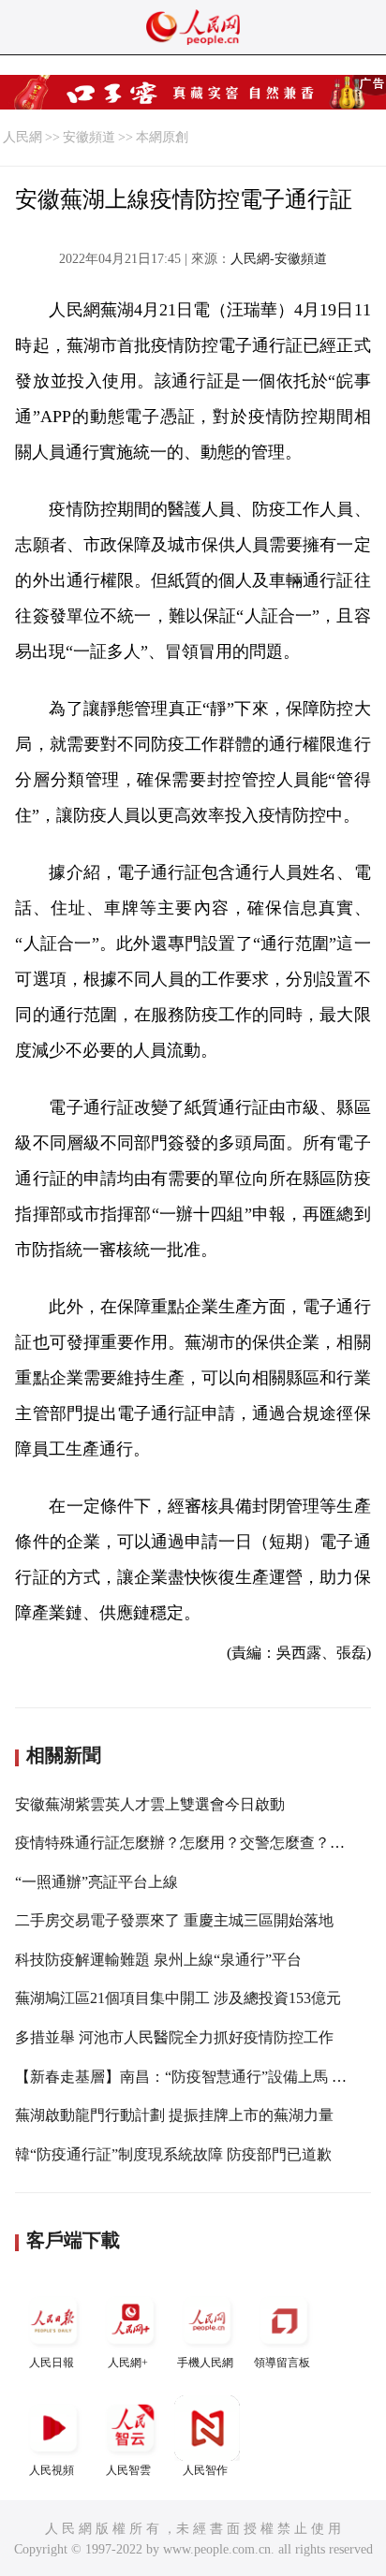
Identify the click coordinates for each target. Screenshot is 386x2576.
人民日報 (52, 2363)
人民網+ (128, 2363)
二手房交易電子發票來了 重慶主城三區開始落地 (174, 1920)
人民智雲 (128, 2470)
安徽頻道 (89, 137)
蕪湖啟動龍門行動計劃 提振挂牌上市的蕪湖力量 (174, 2115)
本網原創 (162, 137)
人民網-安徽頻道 (279, 259)
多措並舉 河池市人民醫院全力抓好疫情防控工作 (174, 2037)
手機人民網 (205, 2363)
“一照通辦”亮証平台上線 (96, 1882)
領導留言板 (282, 2363)
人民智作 (205, 2470)
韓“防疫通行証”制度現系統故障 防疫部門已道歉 (173, 2154)
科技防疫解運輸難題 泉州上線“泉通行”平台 (158, 1960)
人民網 (22, 137)
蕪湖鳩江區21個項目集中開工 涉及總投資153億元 (178, 1998)
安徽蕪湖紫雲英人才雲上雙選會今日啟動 (150, 1804)
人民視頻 (52, 2470)
